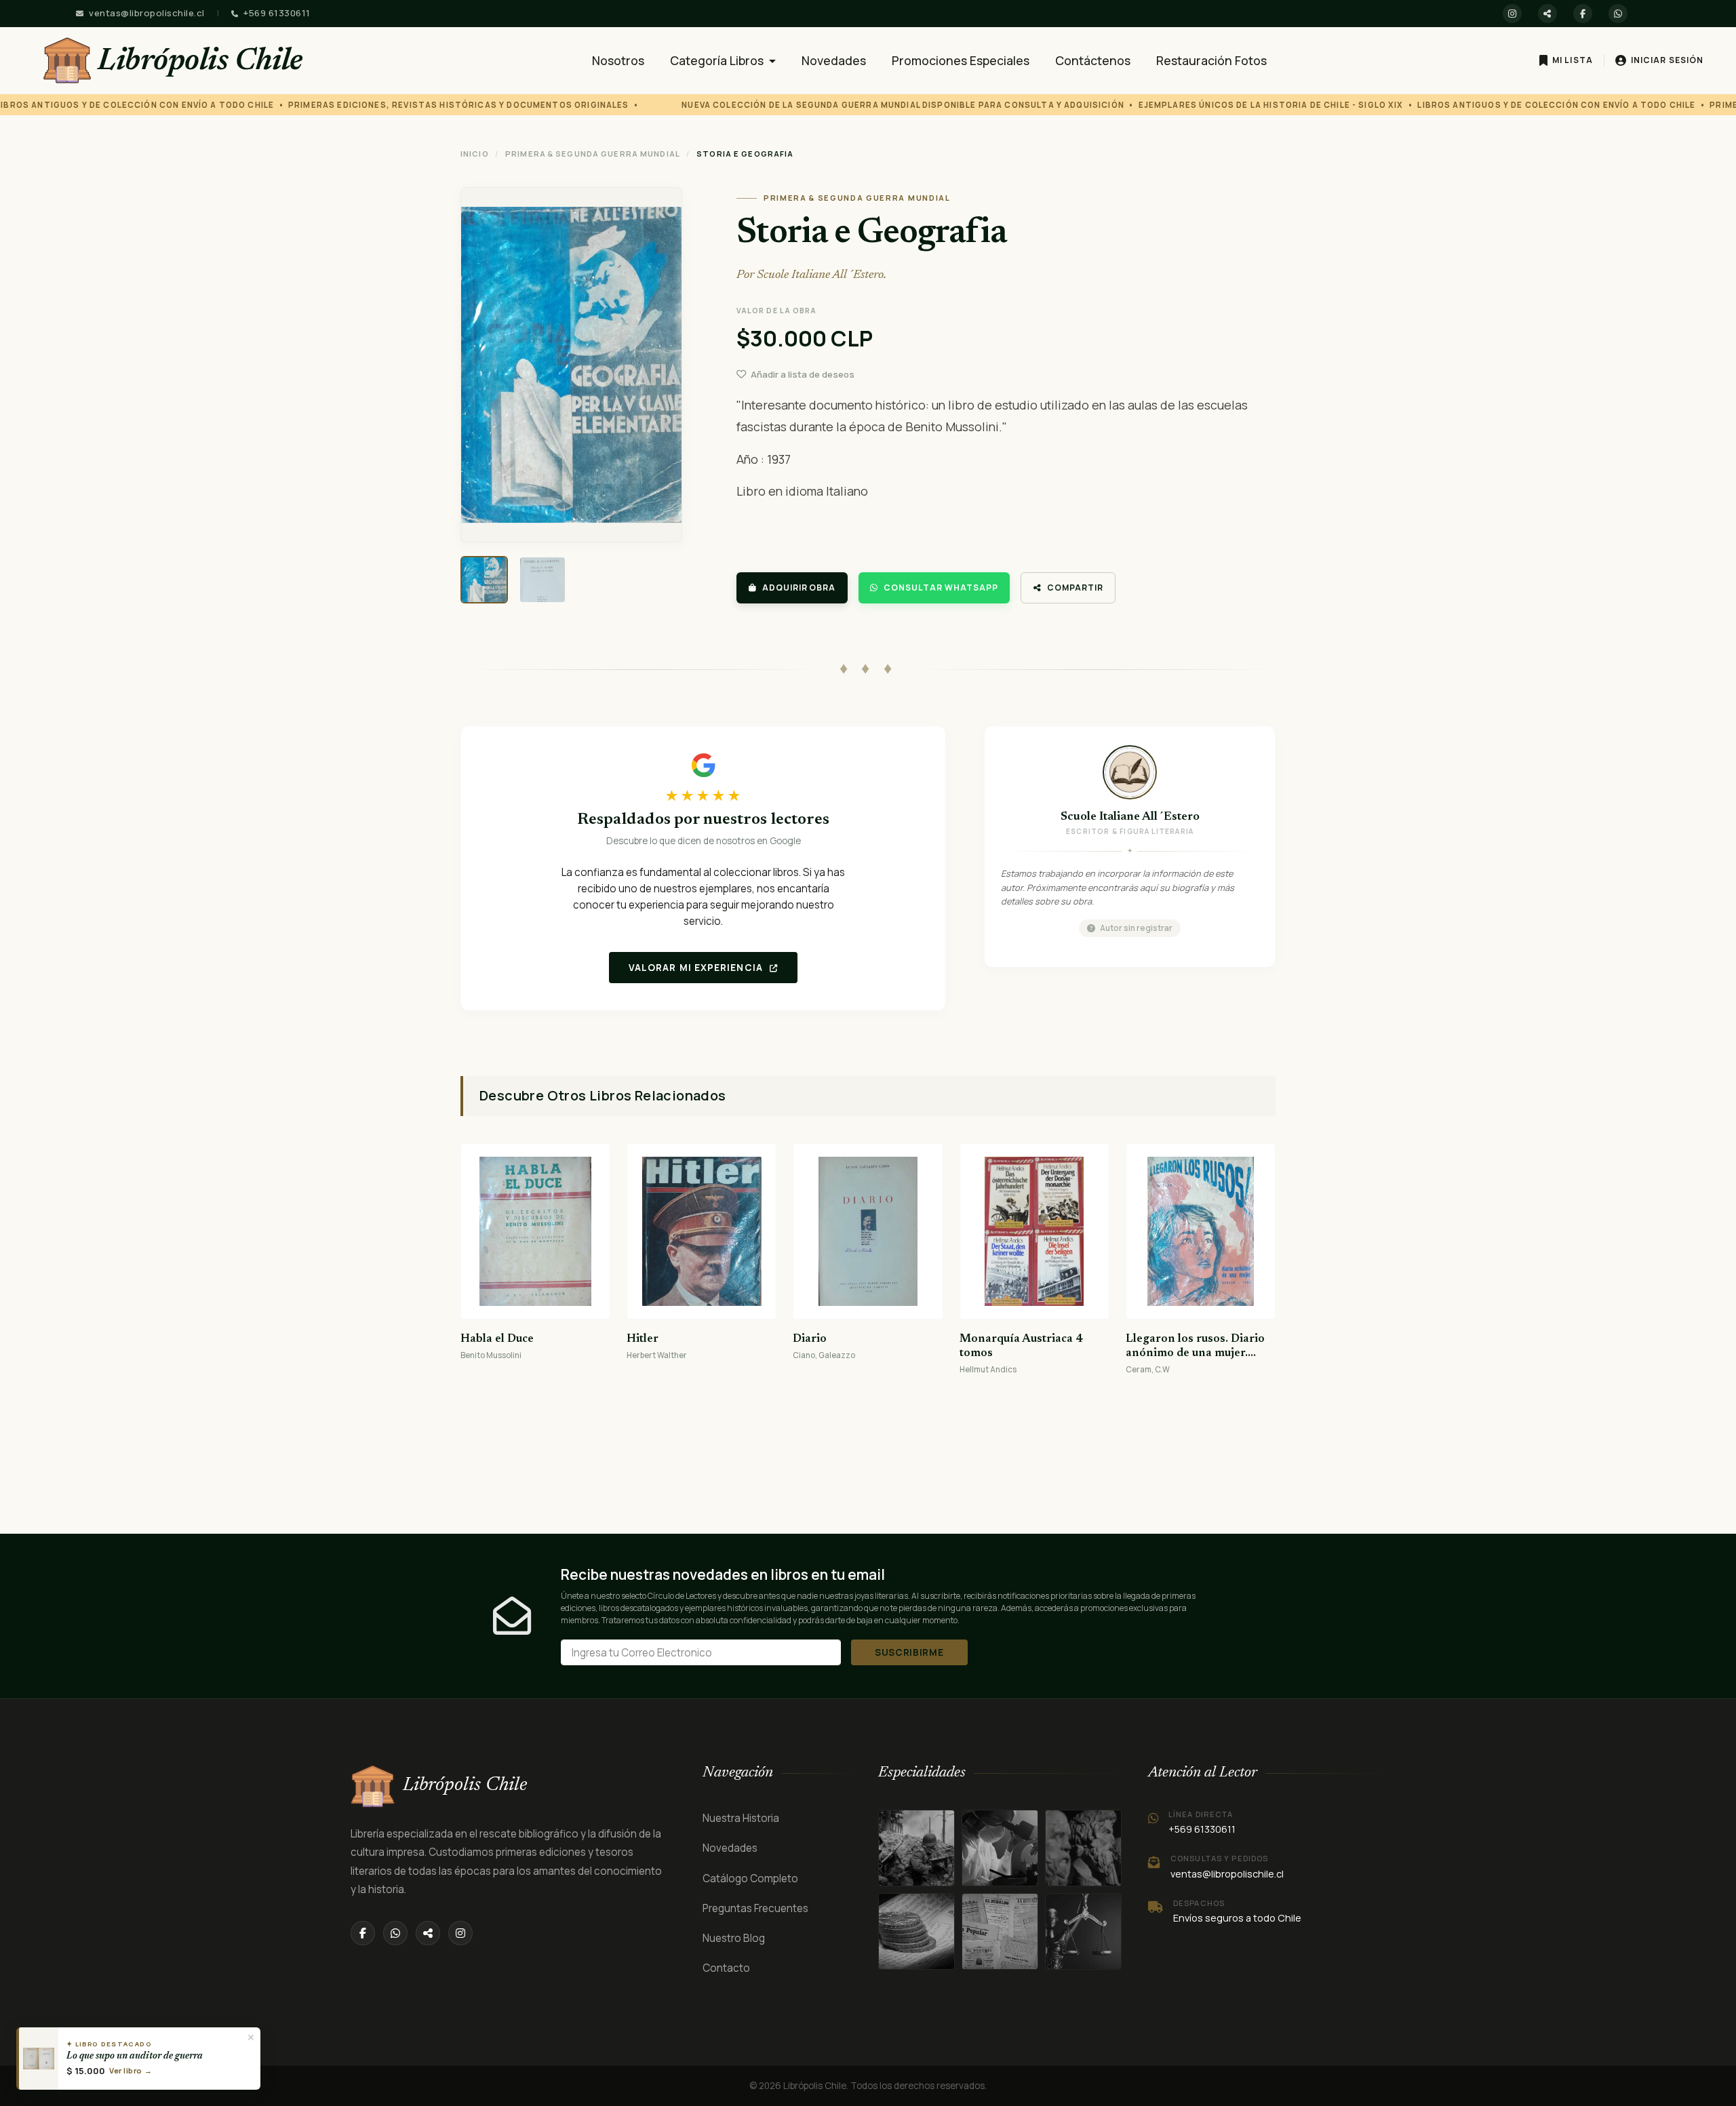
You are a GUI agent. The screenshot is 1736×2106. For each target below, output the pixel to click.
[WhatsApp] (1618, 14)
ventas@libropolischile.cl (147, 13)
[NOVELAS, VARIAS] (1083, 1848)
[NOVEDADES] (1000, 1931)
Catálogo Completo (750, 1879)
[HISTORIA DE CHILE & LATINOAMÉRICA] (916, 1848)
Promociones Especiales (961, 60)
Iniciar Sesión (1667, 60)
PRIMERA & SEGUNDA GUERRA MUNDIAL (593, 154)
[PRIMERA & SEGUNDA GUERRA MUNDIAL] (1000, 1848)
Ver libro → (131, 2070)
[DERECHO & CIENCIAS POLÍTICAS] (916, 1931)
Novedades (834, 60)
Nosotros (618, 60)
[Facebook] (1583, 14)
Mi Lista (1573, 60)
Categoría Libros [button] (718, 60)
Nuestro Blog (734, 1938)
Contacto (726, 1968)
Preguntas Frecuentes (755, 1908)
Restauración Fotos (1211, 60)
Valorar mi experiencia (697, 968)
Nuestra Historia (741, 1818)
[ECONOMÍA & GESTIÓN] (1083, 1931)
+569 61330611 (277, 13)
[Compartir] (1547, 14)
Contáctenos (1093, 60)
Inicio (475, 154)
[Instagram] (1512, 14)
